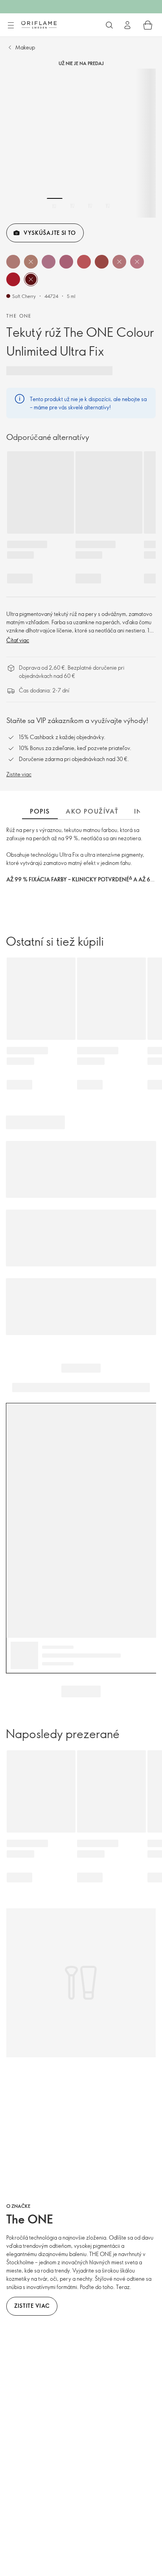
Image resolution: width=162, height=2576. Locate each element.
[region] (81, 143)
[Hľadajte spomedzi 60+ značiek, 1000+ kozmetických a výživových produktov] (109, 25)
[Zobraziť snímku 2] (72, 206)
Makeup (25, 47)
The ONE (19, 316)
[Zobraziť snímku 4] (108, 206)
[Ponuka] (11, 25)
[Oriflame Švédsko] (39, 25)
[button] (13, 262)
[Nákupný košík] (148, 25)
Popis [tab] (40, 811)
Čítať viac (18, 640)
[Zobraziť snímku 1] (55, 206)
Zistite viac (19, 774)
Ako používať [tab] (92, 811)
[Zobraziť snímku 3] (90, 206)
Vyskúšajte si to (50, 233)
